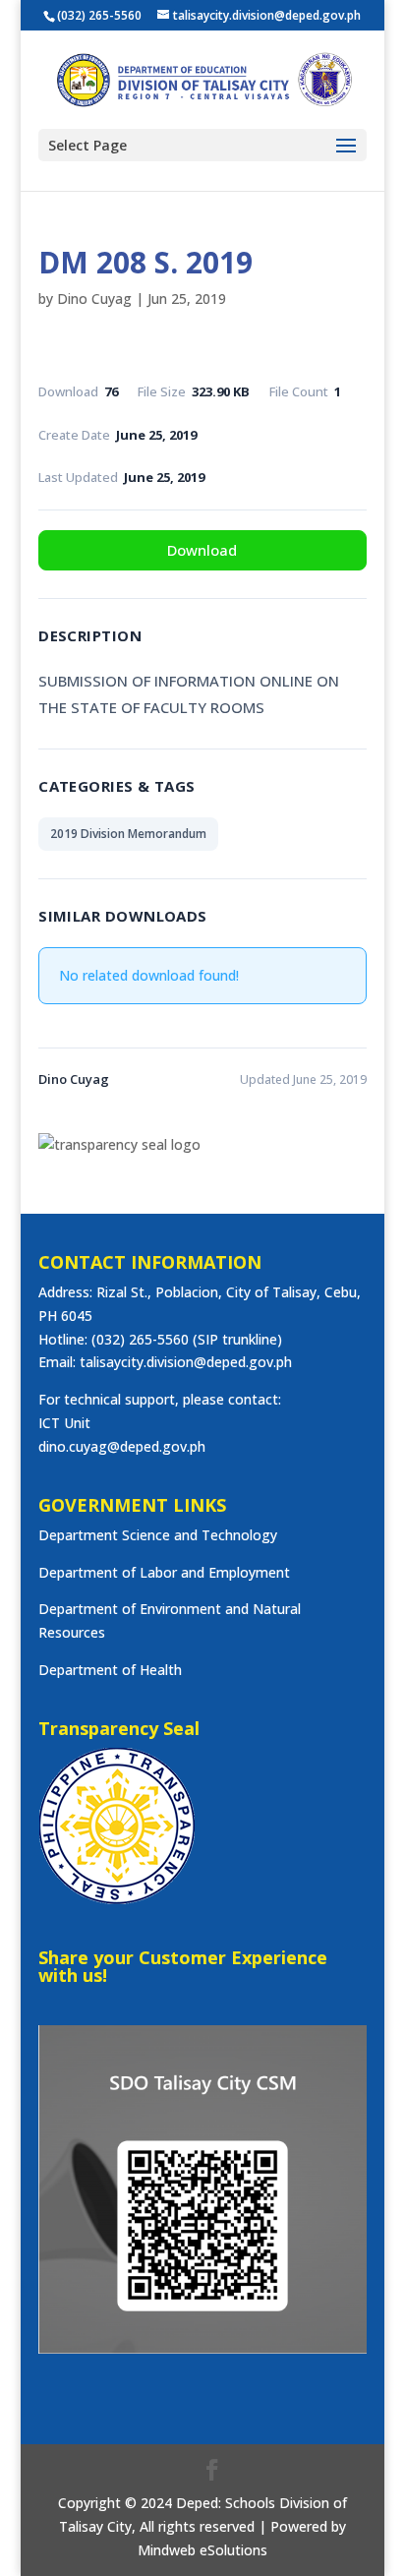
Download (202, 550)
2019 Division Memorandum (128, 834)
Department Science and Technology (158, 1535)
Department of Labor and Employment (164, 1572)
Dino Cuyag (94, 299)
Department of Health (110, 1670)
